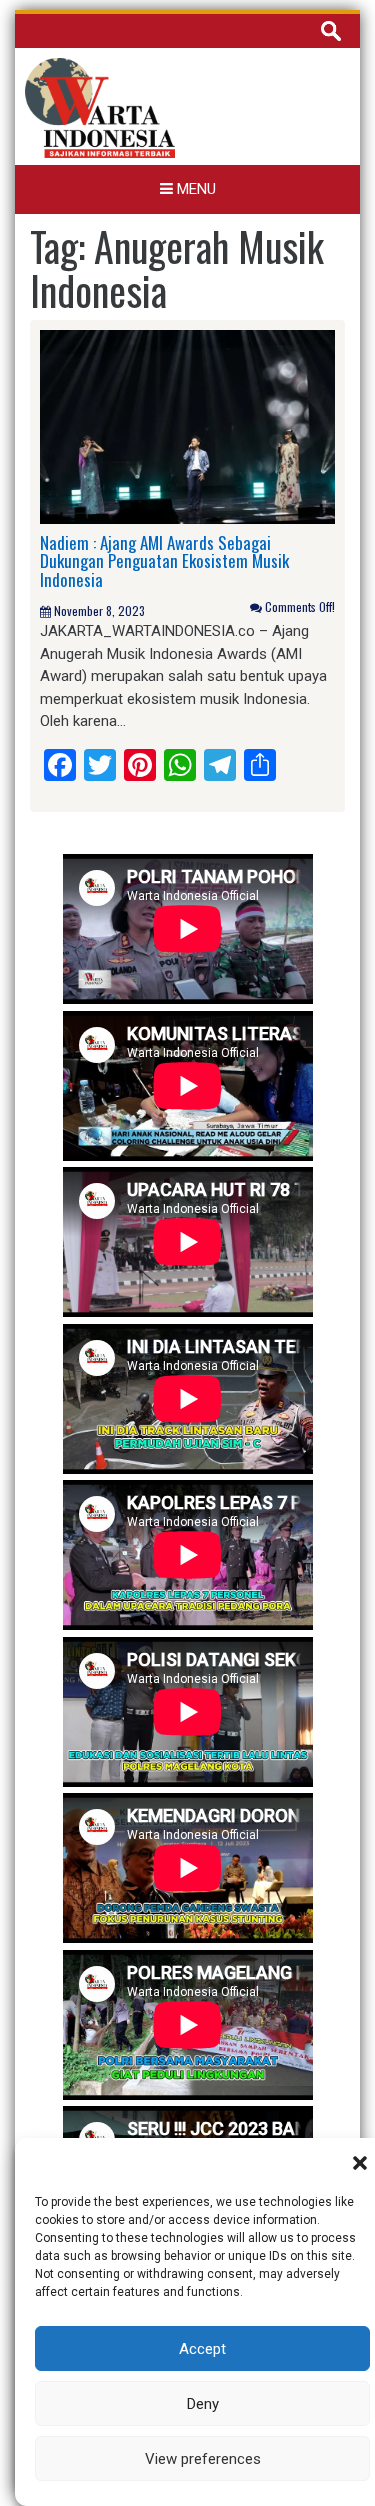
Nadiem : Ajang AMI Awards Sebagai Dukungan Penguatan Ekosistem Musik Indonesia (164, 561)
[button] (360, 2163)
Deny (203, 2404)
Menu (194, 189)
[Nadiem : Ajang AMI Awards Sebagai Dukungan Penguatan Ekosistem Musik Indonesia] (187, 426)
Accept (202, 2349)
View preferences (203, 2459)
